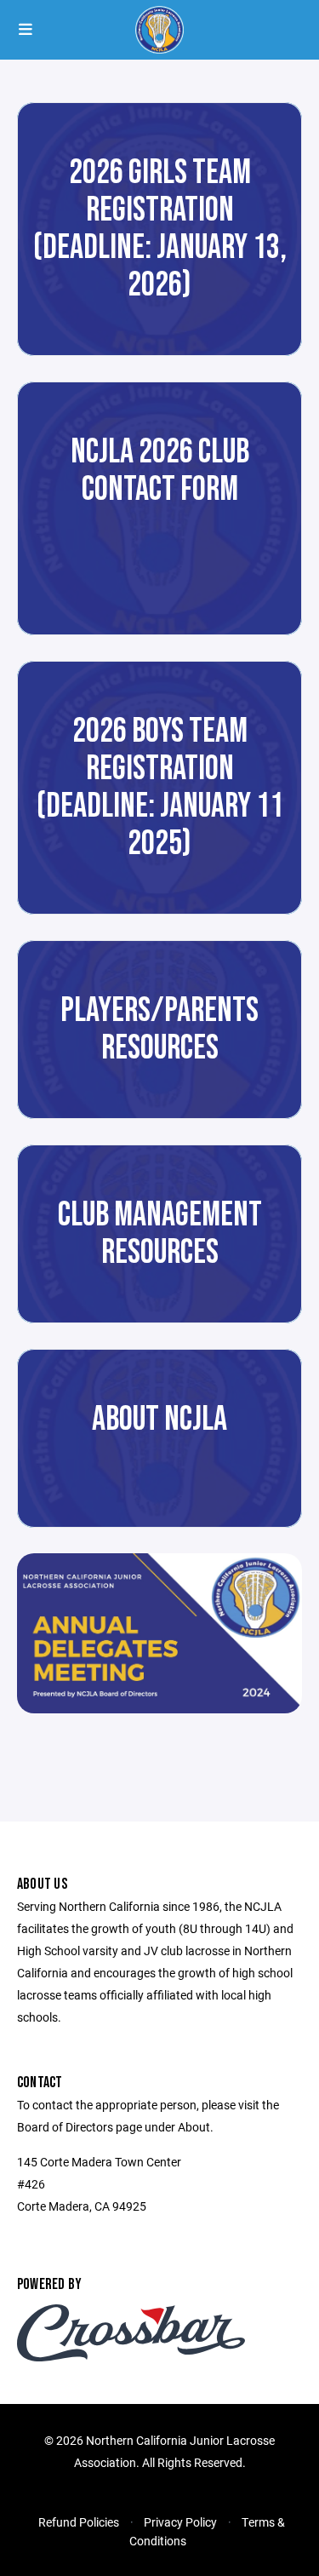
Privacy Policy (180, 2522)
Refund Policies (79, 2522)
